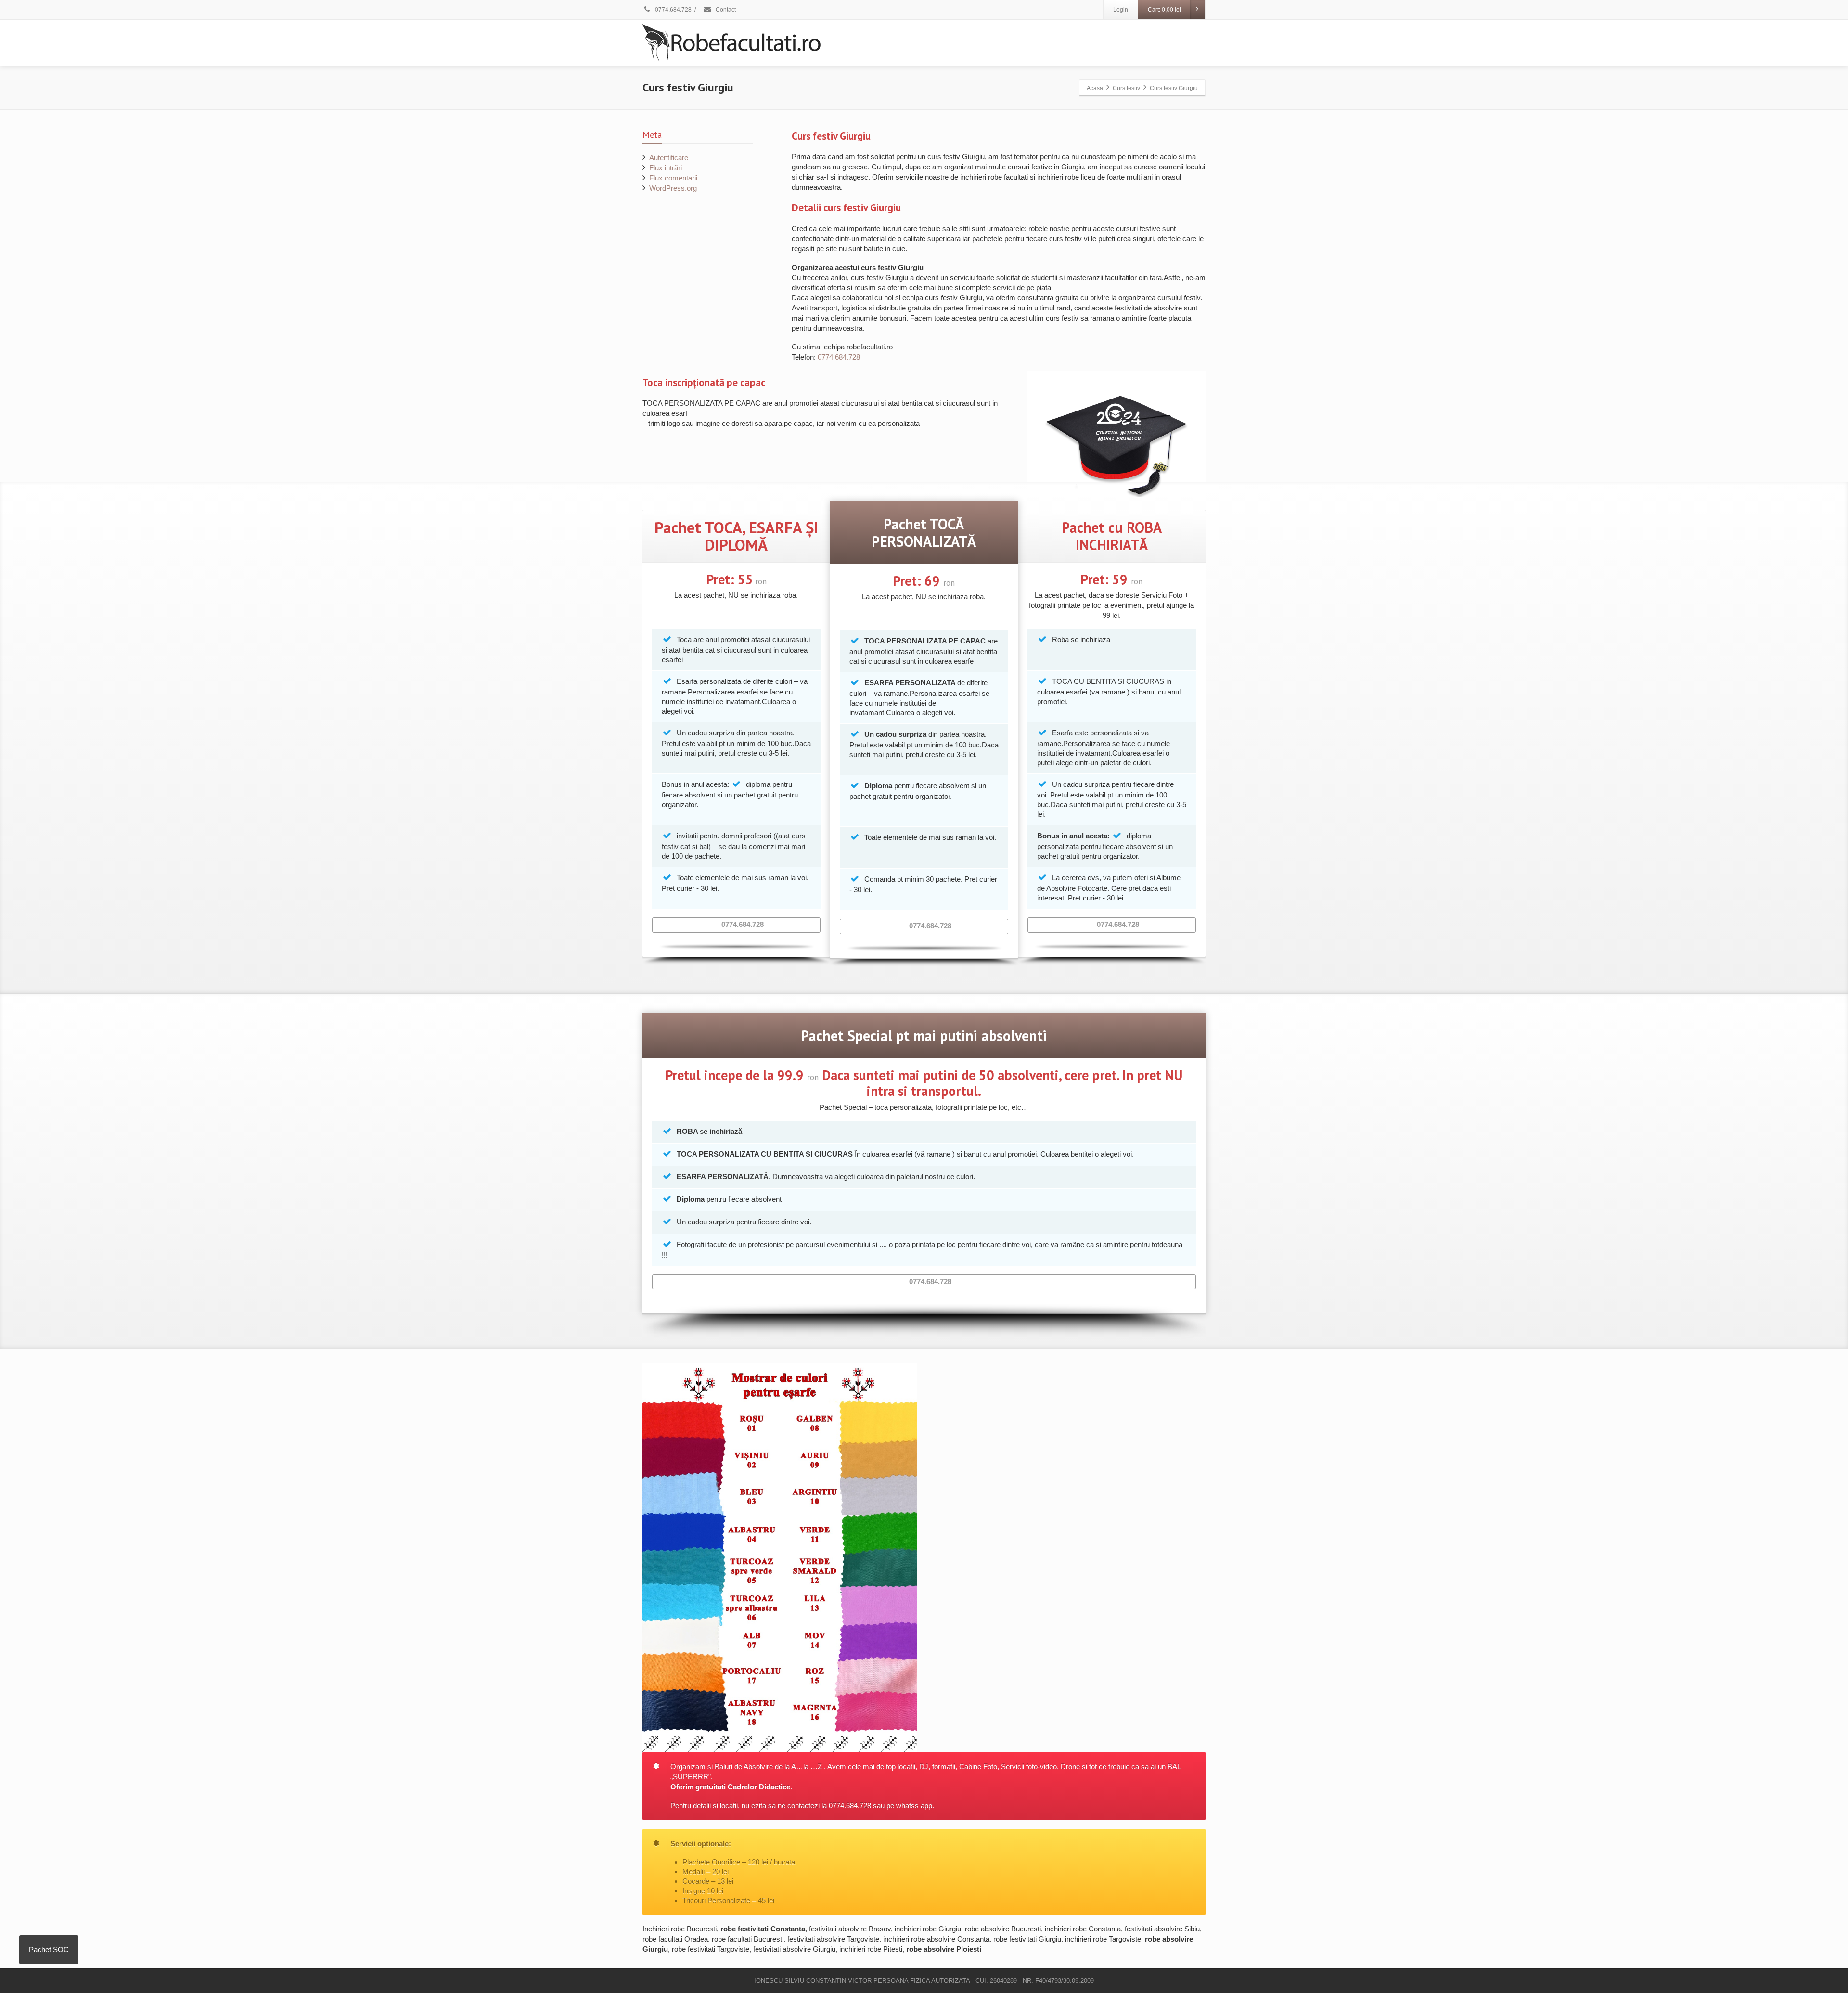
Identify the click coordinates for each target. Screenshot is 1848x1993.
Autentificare (669, 158)
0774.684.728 (673, 10)
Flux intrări (666, 168)
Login (1121, 10)
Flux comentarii (673, 178)
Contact (725, 10)
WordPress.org (673, 188)
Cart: (1164, 10)
